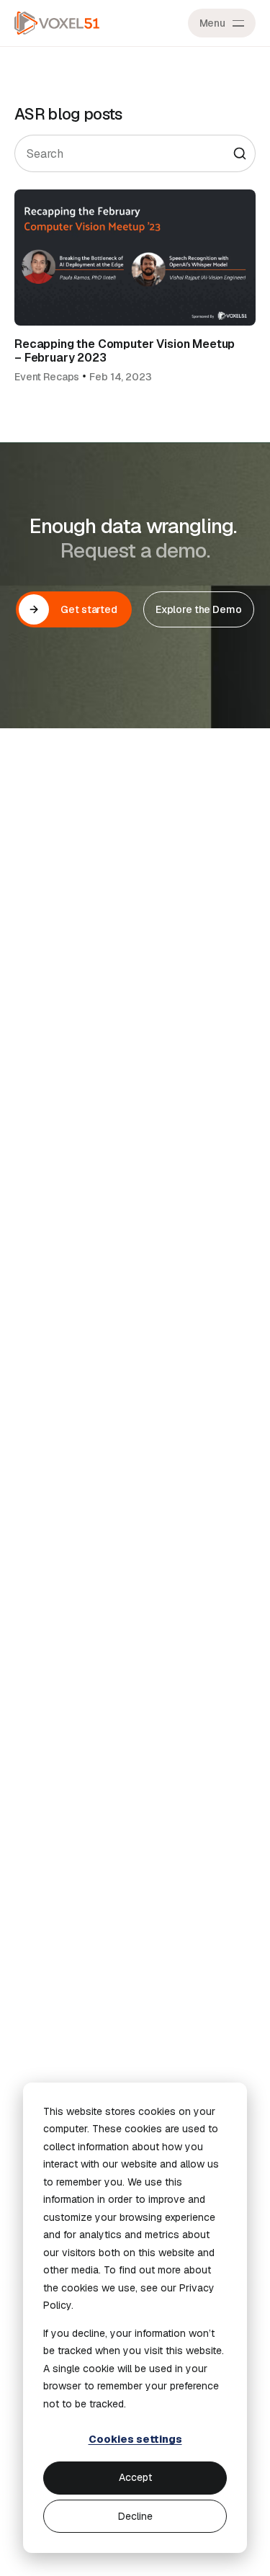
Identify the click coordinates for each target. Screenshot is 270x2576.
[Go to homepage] (57, 23)
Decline (135, 2516)
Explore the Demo (199, 609)
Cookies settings (135, 2439)
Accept (135, 2477)
